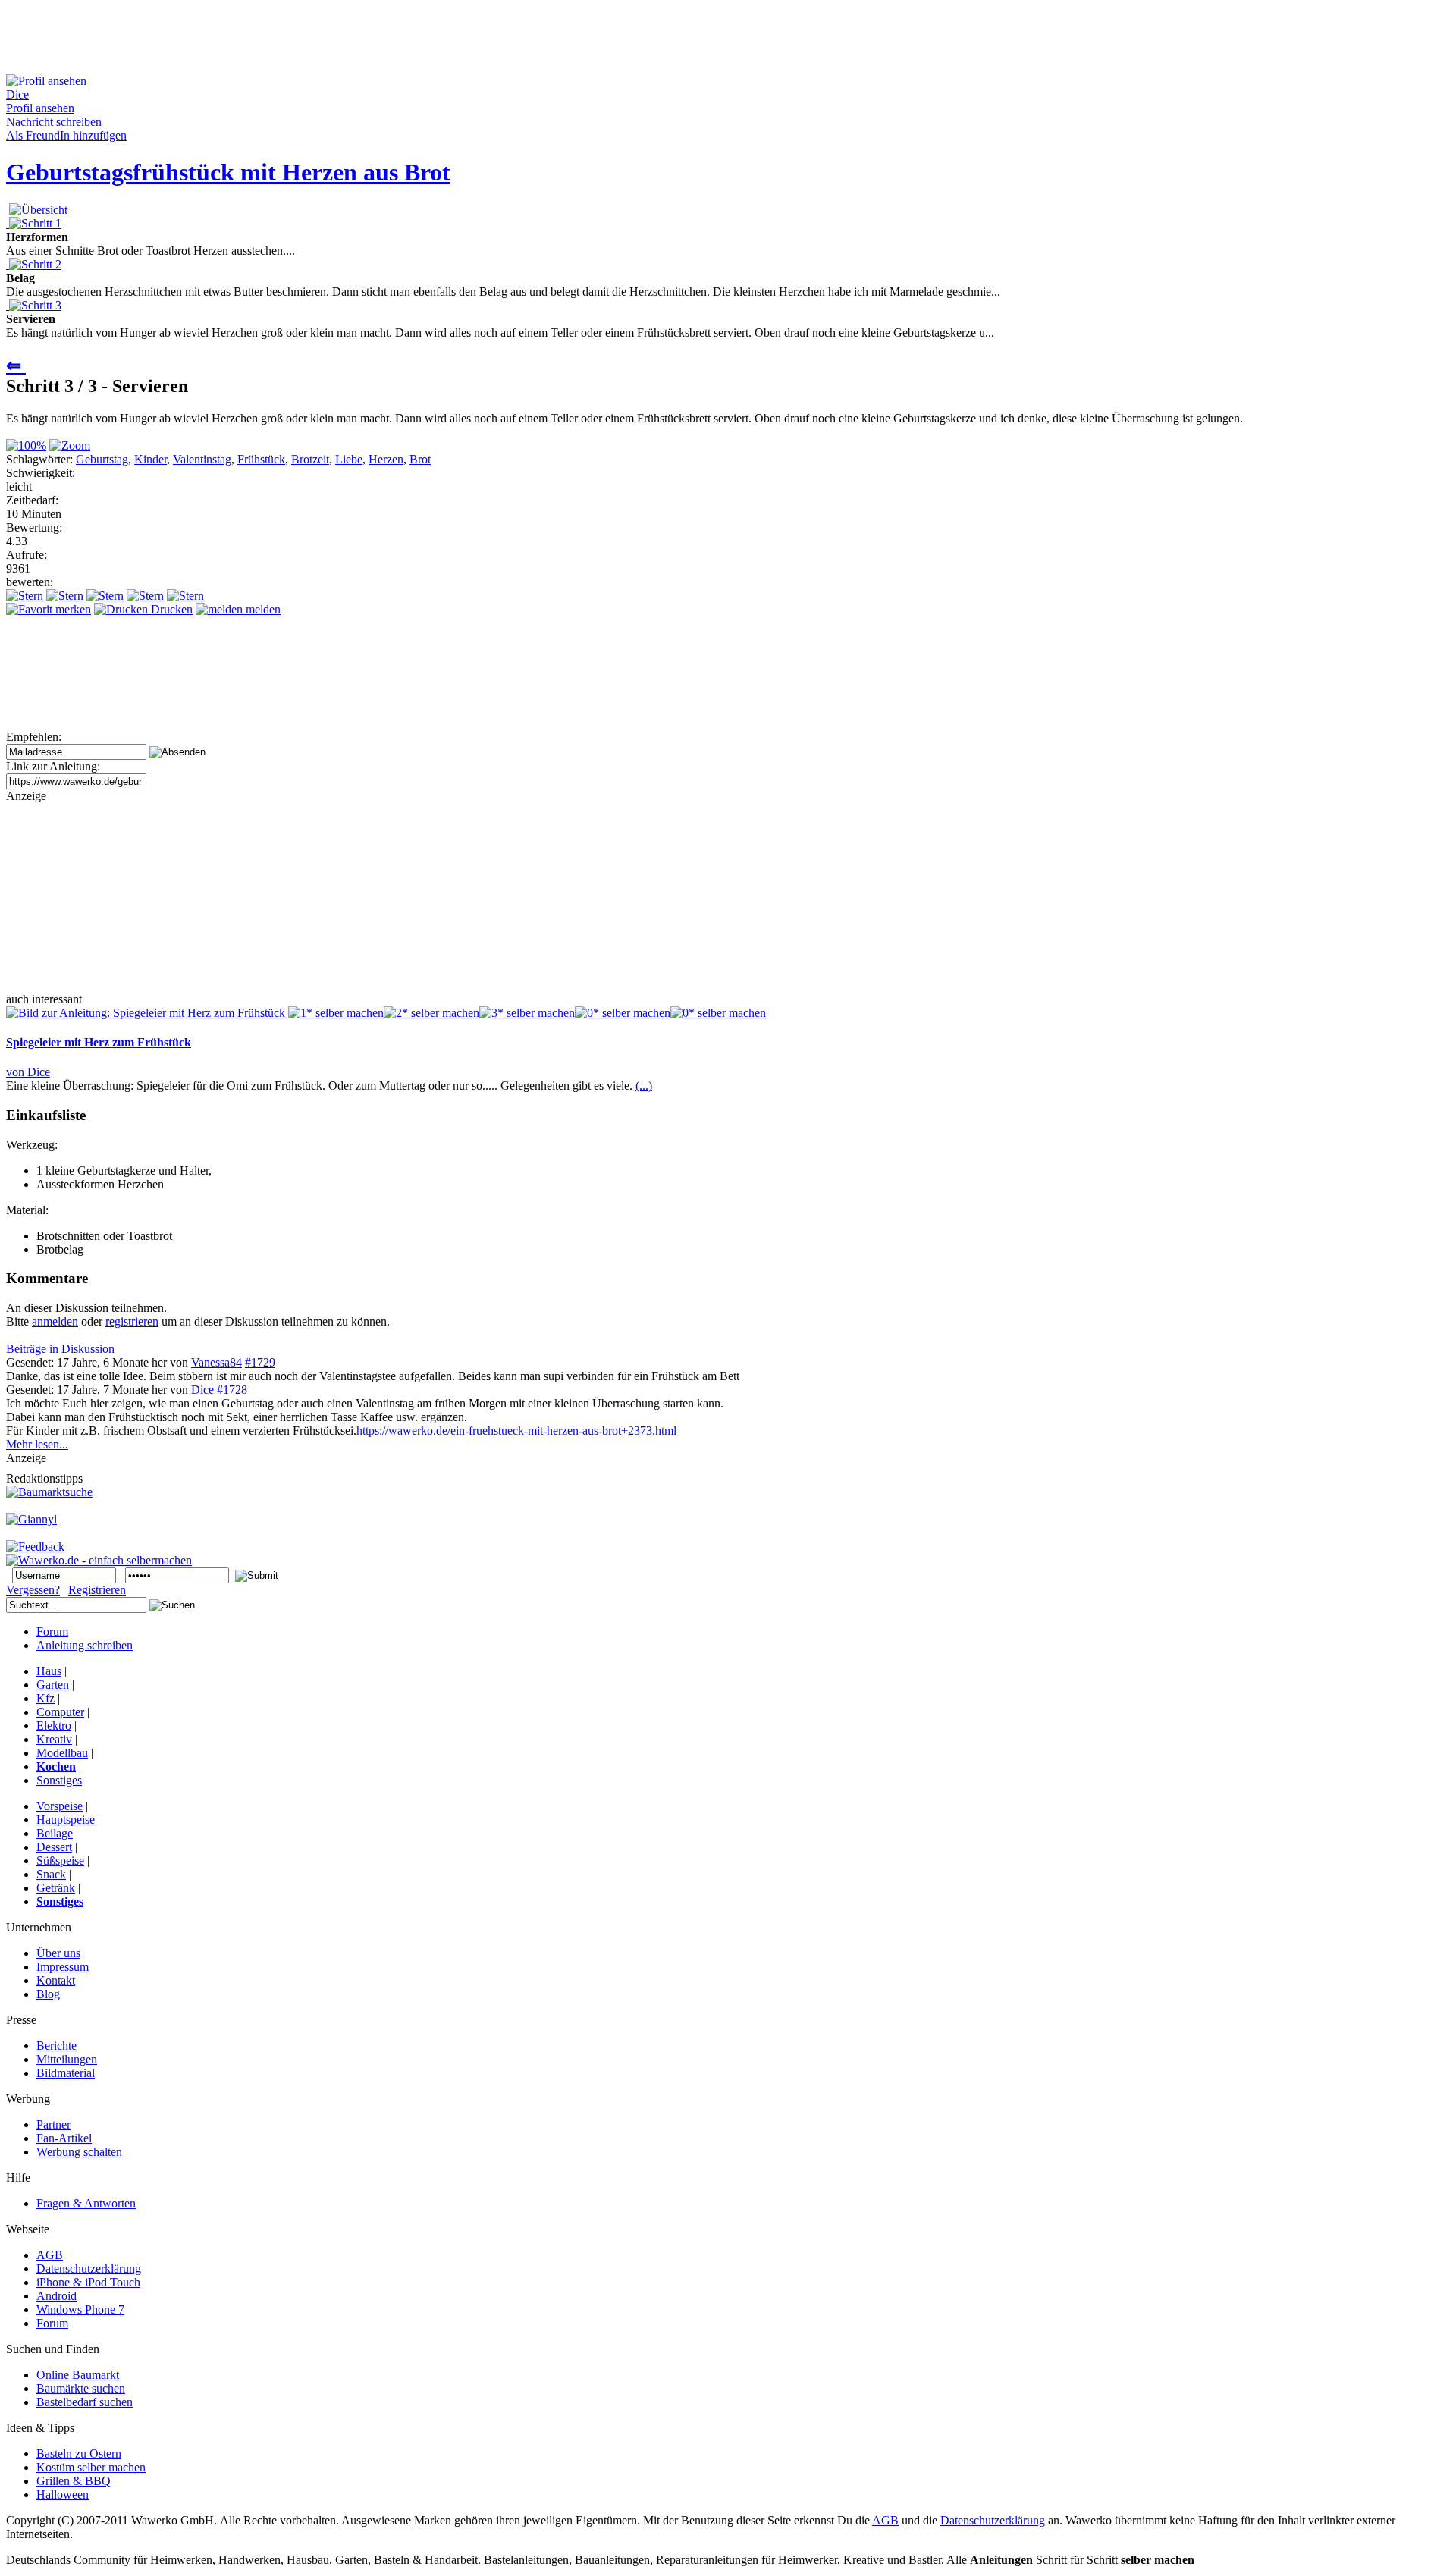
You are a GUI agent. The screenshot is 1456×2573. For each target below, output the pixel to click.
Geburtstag (102, 459)
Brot (420, 459)
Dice (202, 1390)
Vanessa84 (217, 1362)
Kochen (56, 1767)
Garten (53, 1685)
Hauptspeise (66, 1820)
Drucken (170, 609)
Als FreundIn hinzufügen (66, 135)
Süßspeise (60, 1861)
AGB (885, 2520)
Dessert (54, 1847)
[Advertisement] (282, 40)
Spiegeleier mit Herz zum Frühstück (99, 1042)
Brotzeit (310, 459)
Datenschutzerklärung (993, 2520)
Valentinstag (202, 459)
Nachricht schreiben (54, 122)
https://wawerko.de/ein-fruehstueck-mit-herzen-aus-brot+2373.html (516, 1431)
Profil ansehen (40, 108)
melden (262, 609)
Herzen (386, 459)
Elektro (54, 1726)
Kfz (45, 1698)
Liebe (349, 459)
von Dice (28, 1072)
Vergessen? (33, 1590)
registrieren (132, 1321)
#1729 (260, 1362)
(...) (644, 1086)
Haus (49, 1671)
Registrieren (97, 1590)
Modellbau (62, 1753)
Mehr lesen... (37, 1444)
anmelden (55, 1321)
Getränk (56, 1888)
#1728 (232, 1390)
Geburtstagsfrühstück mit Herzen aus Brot (228, 172)
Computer (60, 1712)
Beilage (55, 1833)
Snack (51, 1874)
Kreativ (54, 1739)
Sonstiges (59, 1780)
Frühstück (261, 459)
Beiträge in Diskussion (60, 1349)
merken (72, 609)
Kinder (151, 459)
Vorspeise (60, 1806)
